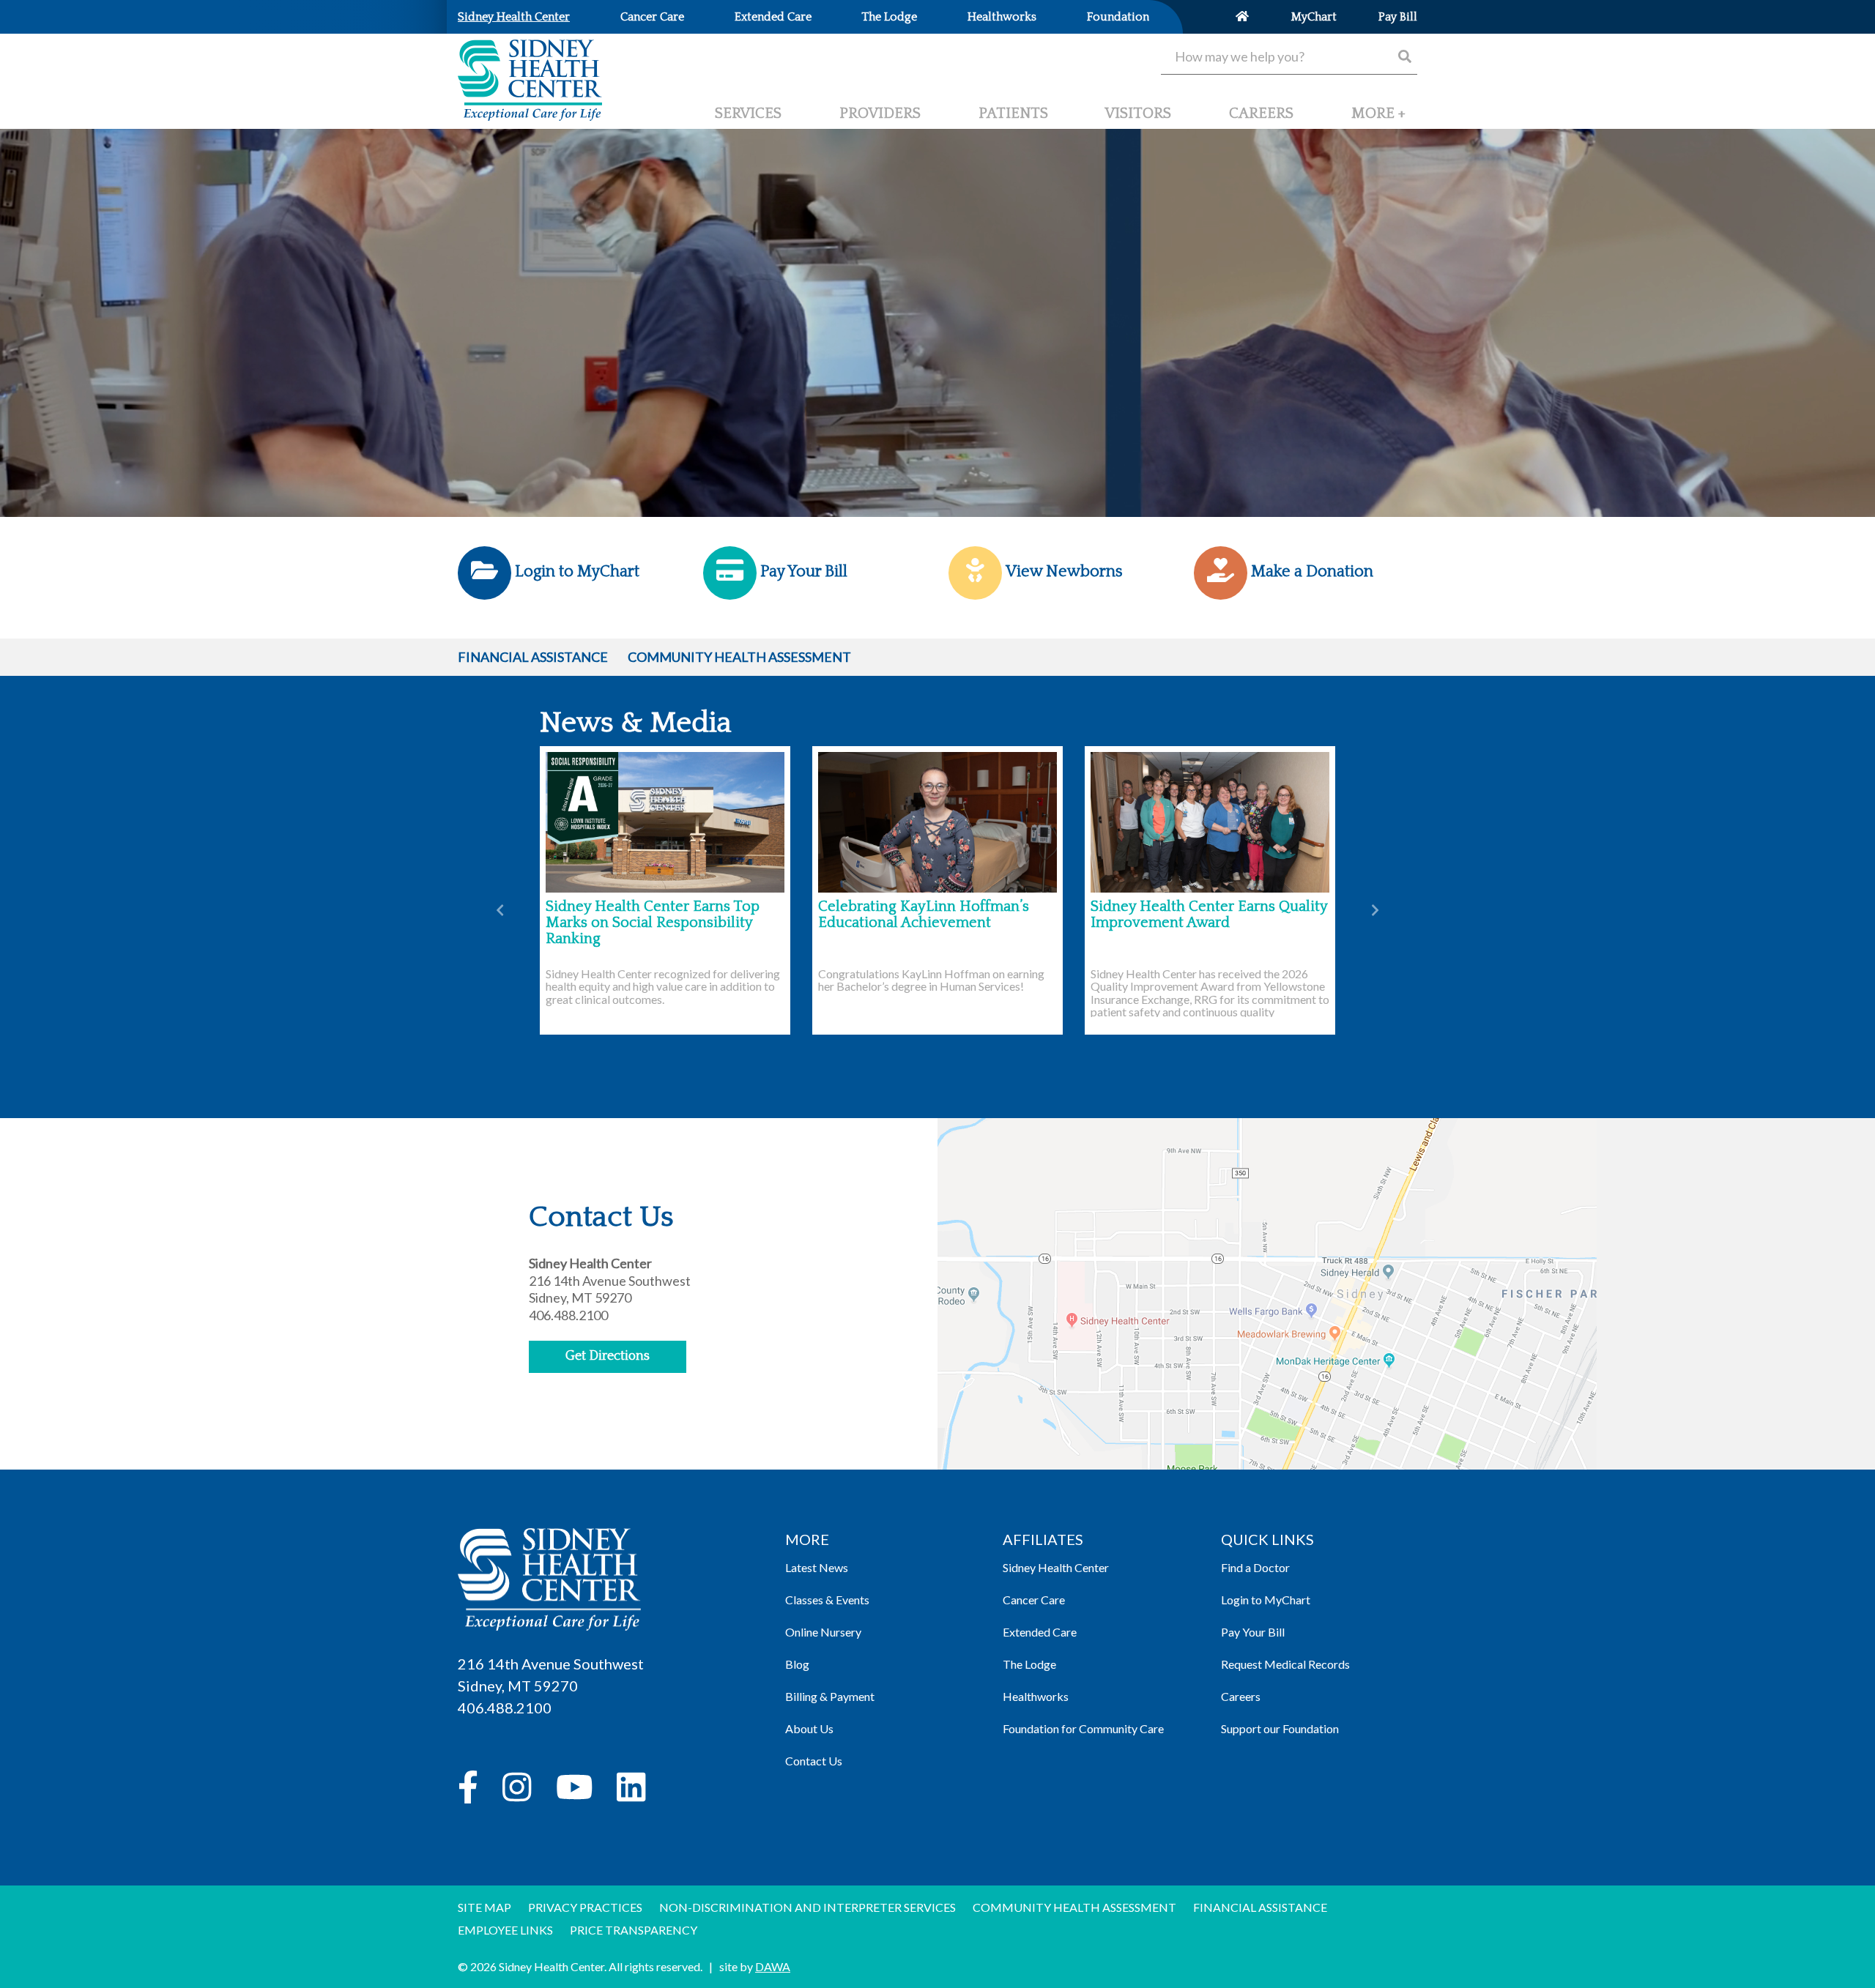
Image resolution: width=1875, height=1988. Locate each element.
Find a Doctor (1255, 1567)
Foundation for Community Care (1083, 1728)
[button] (1378, 119)
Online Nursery (823, 1632)
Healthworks (1036, 1696)
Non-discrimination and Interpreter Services (807, 1907)
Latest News (817, 1567)
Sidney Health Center (1056, 1567)
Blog (797, 1664)
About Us (809, 1728)
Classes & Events (827, 1600)
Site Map (484, 1907)
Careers (1241, 1696)
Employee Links (505, 1930)
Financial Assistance (533, 657)
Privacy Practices (585, 1907)
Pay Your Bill (1253, 1632)
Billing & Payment (830, 1696)
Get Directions (608, 1356)
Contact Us (814, 1761)
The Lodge (1029, 1664)
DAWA (773, 1966)
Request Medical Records (1285, 1664)
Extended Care (1040, 1632)
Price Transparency (634, 1930)
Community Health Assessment (739, 657)
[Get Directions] (1267, 1331)
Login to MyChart (1266, 1600)
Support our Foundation (1280, 1728)
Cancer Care (1034, 1600)
